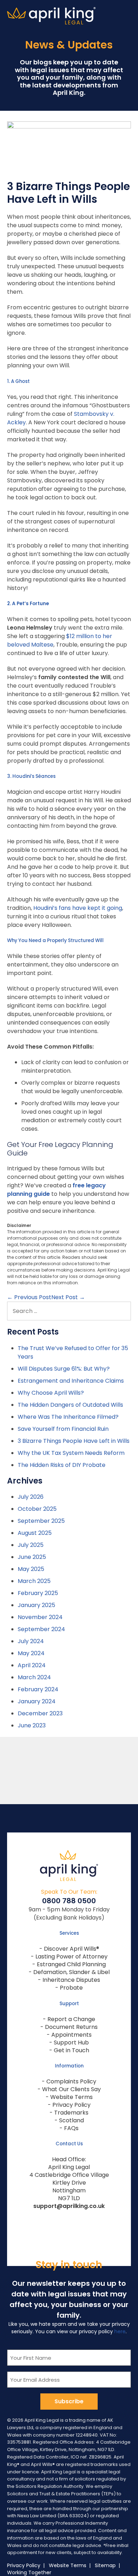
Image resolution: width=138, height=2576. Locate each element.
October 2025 (37, 1509)
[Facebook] (56, 2221)
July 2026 (31, 1497)
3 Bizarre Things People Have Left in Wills (74, 1441)
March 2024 (34, 1677)
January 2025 (36, 1605)
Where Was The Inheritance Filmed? (68, 1417)
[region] (69, 1771)
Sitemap (105, 2565)
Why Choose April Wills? (51, 1393)
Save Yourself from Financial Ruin (63, 1429)
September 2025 (41, 1521)
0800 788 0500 (69, 1901)
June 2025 (32, 1557)
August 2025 (35, 1533)
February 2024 (38, 1689)
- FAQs (69, 2128)
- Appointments (69, 2035)
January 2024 (37, 1701)
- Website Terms (69, 2097)
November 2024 (40, 1617)
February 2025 (38, 1593)
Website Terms (68, 2565)
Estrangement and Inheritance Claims (71, 1381)
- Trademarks (69, 2113)
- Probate (69, 1988)
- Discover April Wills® (69, 1949)
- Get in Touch (69, 2050)
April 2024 (32, 1665)
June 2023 (32, 1725)
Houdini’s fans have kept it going (78, 908)
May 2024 (31, 1653)
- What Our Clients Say (69, 2089)
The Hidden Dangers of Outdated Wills (70, 1405)
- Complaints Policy (69, 2081)
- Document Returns (69, 2027)
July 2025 (31, 1545)
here (120, 2331)
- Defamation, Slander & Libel (69, 1972)
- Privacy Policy (69, 2105)
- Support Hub (69, 2043)
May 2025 (31, 1569)
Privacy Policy (24, 2565)
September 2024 (41, 1629)
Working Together (29, 2572)
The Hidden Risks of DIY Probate (62, 1465)
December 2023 (40, 1713)
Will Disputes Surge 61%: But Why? (64, 1369)
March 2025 (34, 1581)
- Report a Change (69, 2019)
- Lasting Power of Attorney (69, 1957)
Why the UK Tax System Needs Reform (71, 1453)
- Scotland (69, 2120)
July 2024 (31, 1641)
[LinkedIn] (82, 2221)
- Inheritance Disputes (69, 1980)
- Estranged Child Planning (69, 1964)
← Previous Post (29, 1297)
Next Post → (68, 1297)
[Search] (122, 1311)
